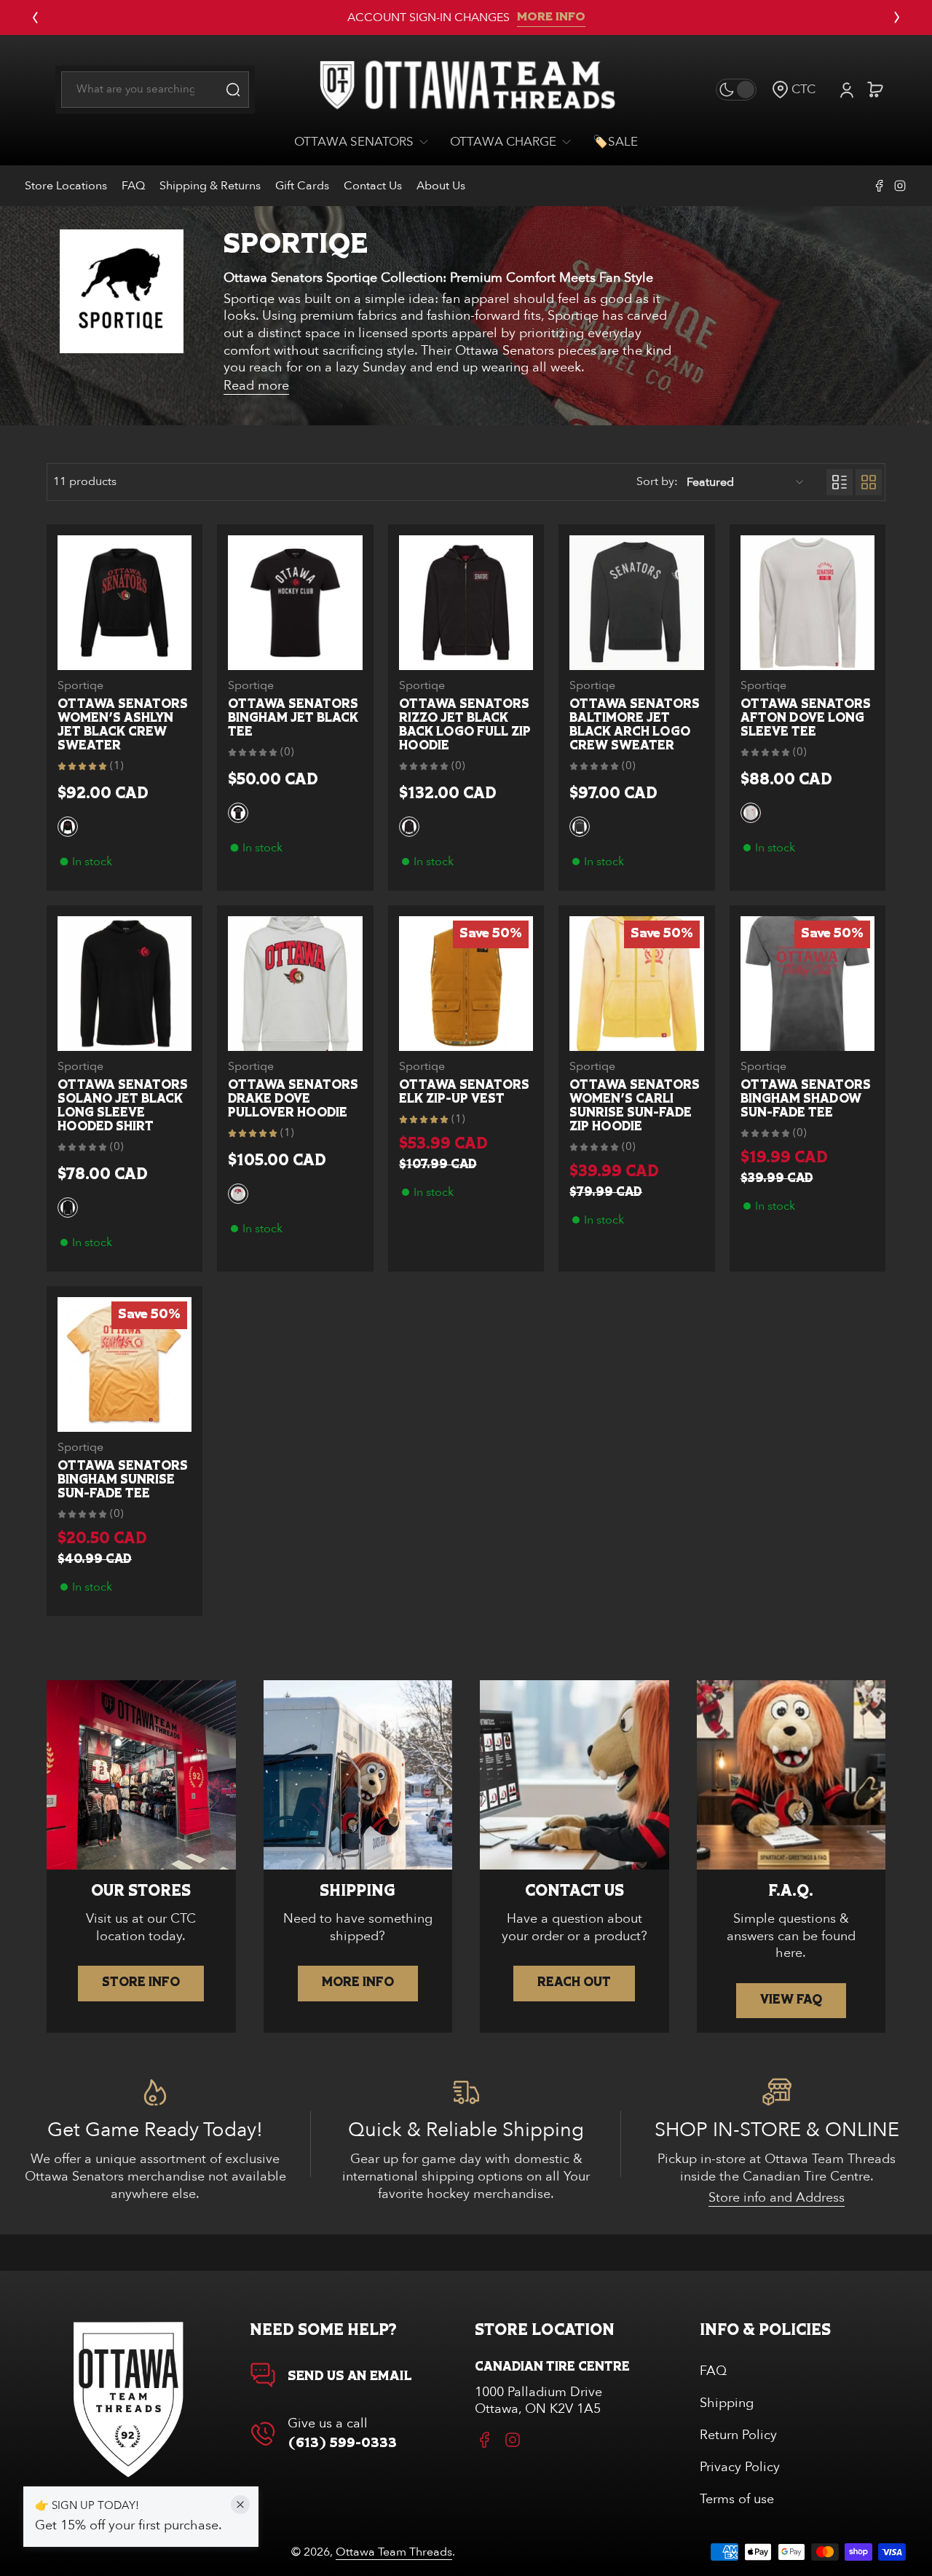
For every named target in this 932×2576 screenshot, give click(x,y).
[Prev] (35, 17)
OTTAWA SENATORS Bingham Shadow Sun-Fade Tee (806, 1099)
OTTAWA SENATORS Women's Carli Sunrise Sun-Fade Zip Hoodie (635, 1106)
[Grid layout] (869, 482)
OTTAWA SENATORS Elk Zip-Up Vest (464, 1092)
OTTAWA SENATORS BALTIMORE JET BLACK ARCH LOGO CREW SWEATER (635, 725)
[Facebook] (880, 186)
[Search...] (233, 90)
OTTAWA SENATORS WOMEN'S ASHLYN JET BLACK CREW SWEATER (123, 725)
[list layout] (840, 482)
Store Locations (66, 186)
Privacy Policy (740, 2467)
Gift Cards (302, 186)
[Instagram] (900, 186)
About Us (441, 186)
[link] (367, 142)
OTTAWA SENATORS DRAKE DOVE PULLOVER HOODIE (293, 1099)
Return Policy (738, 2435)
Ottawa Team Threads (394, 2552)
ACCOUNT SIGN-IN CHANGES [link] (429, 17)
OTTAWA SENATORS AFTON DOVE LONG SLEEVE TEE (806, 718)
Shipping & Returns (210, 186)
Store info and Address (777, 2198)
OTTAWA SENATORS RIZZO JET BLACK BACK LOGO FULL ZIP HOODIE (465, 725)
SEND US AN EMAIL (350, 2376)
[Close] (240, 2505)
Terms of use (737, 2499)
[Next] (897, 17)
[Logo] (466, 90)
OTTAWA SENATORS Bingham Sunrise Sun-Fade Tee (123, 1480)
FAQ (133, 186)
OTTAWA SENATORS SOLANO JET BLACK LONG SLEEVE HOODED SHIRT (123, 1106)
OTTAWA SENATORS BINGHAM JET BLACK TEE (293, 718)
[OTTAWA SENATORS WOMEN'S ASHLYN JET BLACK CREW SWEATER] (125, 602)
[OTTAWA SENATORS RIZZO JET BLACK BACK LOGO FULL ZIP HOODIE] (466, 602)
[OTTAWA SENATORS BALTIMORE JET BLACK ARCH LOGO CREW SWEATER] (636, 602)
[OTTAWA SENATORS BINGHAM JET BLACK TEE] (295, 602)
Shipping (727, 2403)
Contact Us (373, 186)
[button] (793, 89)
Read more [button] (256, 386)
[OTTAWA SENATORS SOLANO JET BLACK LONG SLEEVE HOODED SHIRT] (125, 983)
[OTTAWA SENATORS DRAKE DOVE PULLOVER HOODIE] (295, 983)
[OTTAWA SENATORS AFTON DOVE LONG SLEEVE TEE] (807, 602)
